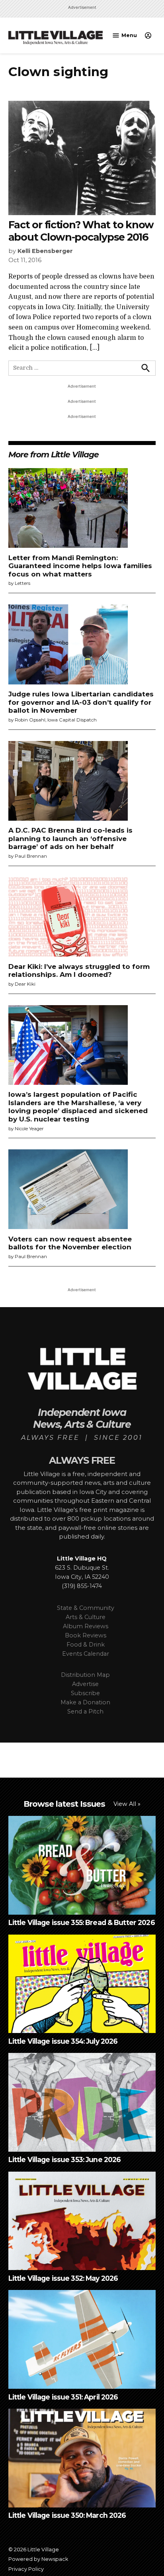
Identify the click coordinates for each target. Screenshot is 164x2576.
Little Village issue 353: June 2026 (65, 2159)
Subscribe (85, 1693)
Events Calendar (86, 1654)
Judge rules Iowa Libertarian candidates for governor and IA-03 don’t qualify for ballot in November (81, 702)
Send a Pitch (85, 1711)
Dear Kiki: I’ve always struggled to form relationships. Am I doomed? (79, 970)
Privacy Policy (26, 2569)
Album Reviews (86, 1626)
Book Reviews (86, 1635)
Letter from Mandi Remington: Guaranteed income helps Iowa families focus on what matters (80, 566)
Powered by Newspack (38, 2559)
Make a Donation (85, 1702)
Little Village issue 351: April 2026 (63, 2397)
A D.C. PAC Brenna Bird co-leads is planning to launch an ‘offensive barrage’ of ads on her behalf (70, 838)
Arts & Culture (86, 1617)
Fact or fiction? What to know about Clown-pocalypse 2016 (81, 231)
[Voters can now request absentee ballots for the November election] (68, 1190)
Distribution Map (85, 1675)
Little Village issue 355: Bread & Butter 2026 (82, 1922)
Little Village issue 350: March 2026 (67, 2515)
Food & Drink (86, 1645)
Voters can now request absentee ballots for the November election (70, 1243)
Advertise (85, 1684)
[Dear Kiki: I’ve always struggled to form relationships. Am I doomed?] (68, 918)
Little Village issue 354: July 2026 (63, 2041)
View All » (127, 1804)
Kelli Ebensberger (45, 251)
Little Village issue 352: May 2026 (63, 2278)
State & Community (86, 1608)
